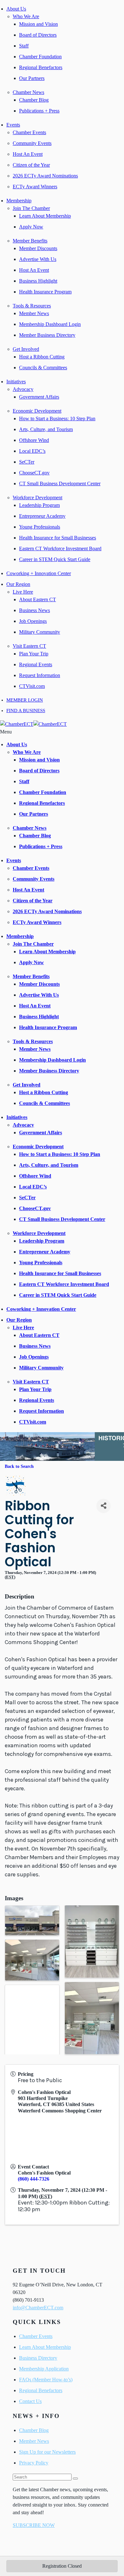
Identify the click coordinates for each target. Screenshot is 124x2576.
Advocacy (23, 389)
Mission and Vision (38, 24)
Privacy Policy (34, 2463)
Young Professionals (40, 527)
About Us (16, 9)
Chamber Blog (34, 100)
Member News (34, 313)
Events (13, 125)
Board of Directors (38, 35)
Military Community (40, 632)
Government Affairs (39, 397)
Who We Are (26, 16)
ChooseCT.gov (34, 473)
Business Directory (38, 2358)
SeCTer (27, 462)
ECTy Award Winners (35, 187)
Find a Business (26, 711)
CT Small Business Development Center (60, 483)
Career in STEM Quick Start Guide (55, 559)
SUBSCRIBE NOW (34, 2525)
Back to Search (19, 1466)
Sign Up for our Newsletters (47, 2452)
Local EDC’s (32, 451)
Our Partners (32, 78)
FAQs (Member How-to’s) (46, 2380)
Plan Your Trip (34, 654)
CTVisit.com (32, 686)
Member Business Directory (47, 335)
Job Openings (33, 621)
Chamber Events (29, 132)
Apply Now (31, 227)
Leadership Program (39, 505)
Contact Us (30, 2401)
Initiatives (16, 382)
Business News (34, 610)
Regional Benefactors (41, 67)
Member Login (25, 700)
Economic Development (37, 411)
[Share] (103, 1506)
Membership (19, 201)
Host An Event (28, 154)
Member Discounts (38, 248)
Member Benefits (30, 241)
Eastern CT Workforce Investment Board (60, 548)
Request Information (40, 675)
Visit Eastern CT (29, 646)
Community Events (32, 143)
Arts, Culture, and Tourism (46, 429)
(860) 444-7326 (34, 2179)
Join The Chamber (31, 208)
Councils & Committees (43, 368)
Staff (24, 46)
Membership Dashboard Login (50, 324)
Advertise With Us (38, 259)
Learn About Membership (45, 216)
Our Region (18, 584)
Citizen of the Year (31, 165)
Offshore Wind (34, 440)
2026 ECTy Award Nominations (45, 176)
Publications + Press (39, 111)
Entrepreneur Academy (42, 516)
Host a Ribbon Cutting (42, 357)
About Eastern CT (38, 599)
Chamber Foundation (40, 57)
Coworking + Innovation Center (39, 573)
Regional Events (36, 664)
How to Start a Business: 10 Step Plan (57, 419)
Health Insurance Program (45, 292)
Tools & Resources (32, 306)
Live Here (23, 592)
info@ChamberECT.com (38, 2308)
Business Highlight (38, 281)
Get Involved (26, 349)
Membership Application (44, 2369)
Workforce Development (38, 498)
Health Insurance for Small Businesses (58, 538)
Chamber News (28, 92)
